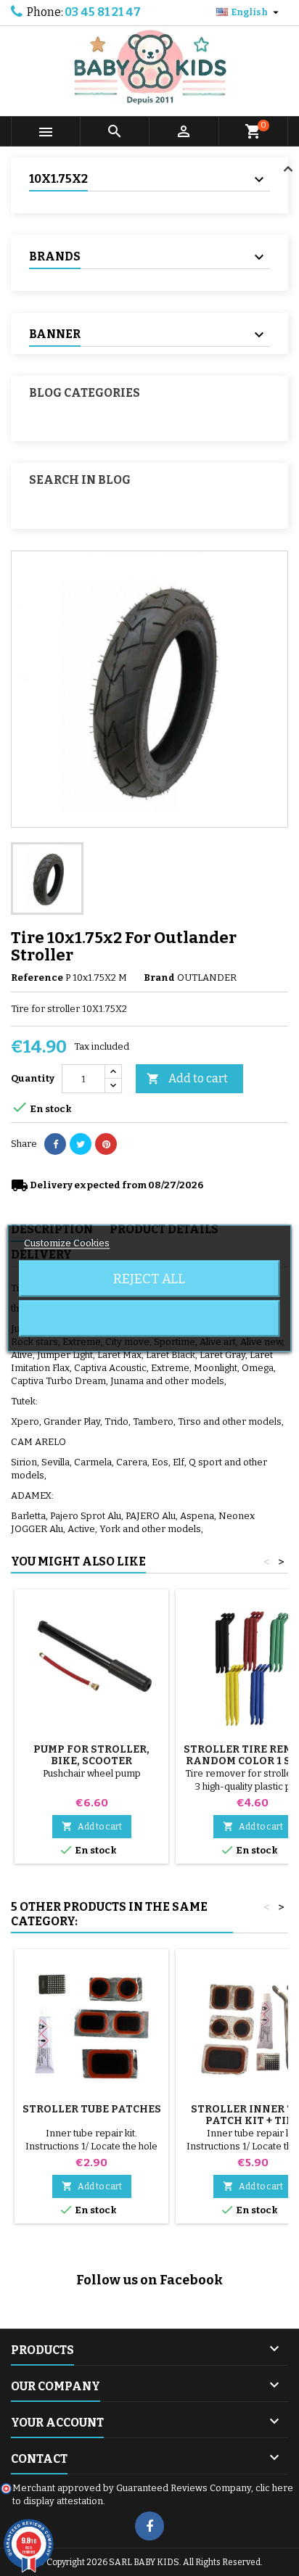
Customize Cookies (67, 1242)
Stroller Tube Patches (92, 2109)
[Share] (55, 1144)
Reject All (149, 1278)
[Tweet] (81, 1144)
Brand (159, 978)
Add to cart (187, 1078)
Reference (37, 978)
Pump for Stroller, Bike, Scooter (91, 1755)
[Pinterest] (106, 1144)
